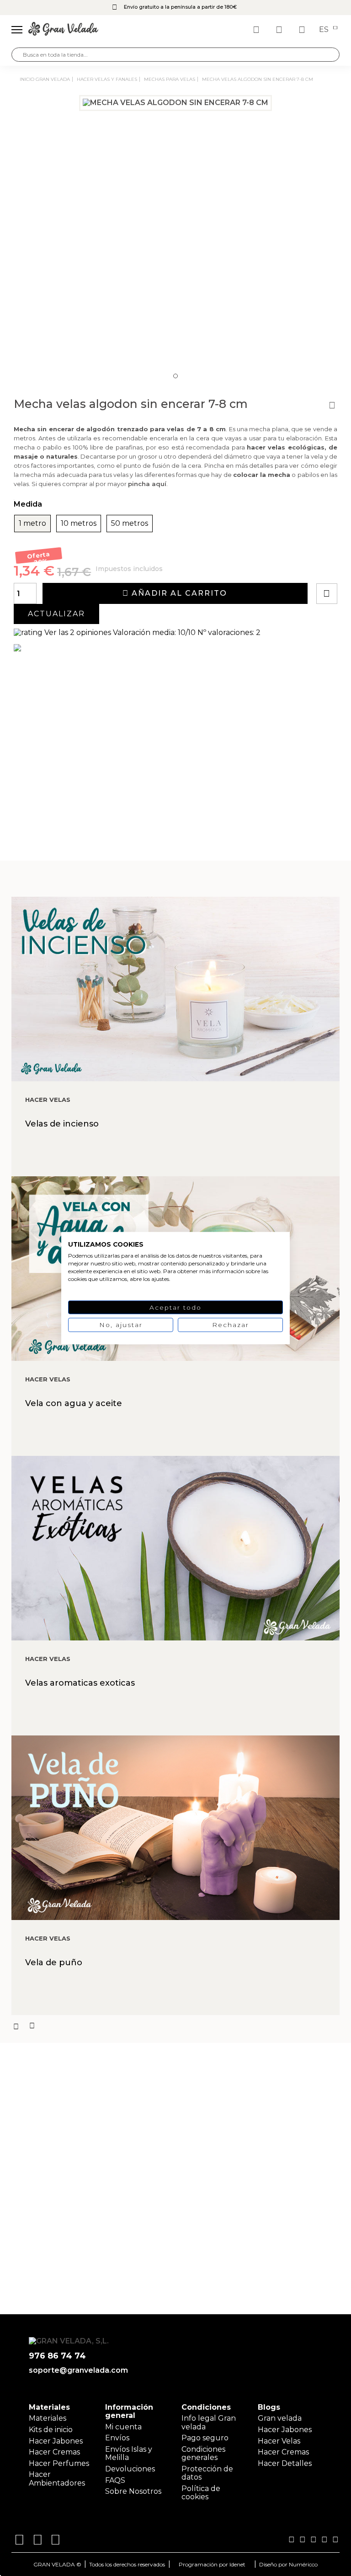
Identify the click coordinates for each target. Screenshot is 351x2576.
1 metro (32, 524)
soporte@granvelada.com (77, 2370)
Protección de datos (207, 2473)
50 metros (130, 524)
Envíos (117, 2438)
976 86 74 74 (57, 2356)
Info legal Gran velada (209, 2422)
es (325, 30)
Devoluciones (130, 2469)
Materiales (48, 2418)
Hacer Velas (279, 2441)
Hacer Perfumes (59, 2463)
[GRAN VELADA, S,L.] (63, 30)
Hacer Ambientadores (57, 2478)
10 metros (79, 524)
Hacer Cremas (54, 2452)
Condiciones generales (203, 2453)
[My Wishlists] (257, 30)
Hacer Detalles (285, 2463)
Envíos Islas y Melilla (129, 2453)
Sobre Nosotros (133, 2491)
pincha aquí (147, 484)
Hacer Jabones (56, 2441)
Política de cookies (201, 2493)
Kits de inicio (51, 2430)
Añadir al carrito (178, 593)
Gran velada (280, 2418)
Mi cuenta (123, 2427)
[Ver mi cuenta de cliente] (280, 30)
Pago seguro (205, 2438)
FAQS (115, 2480)
